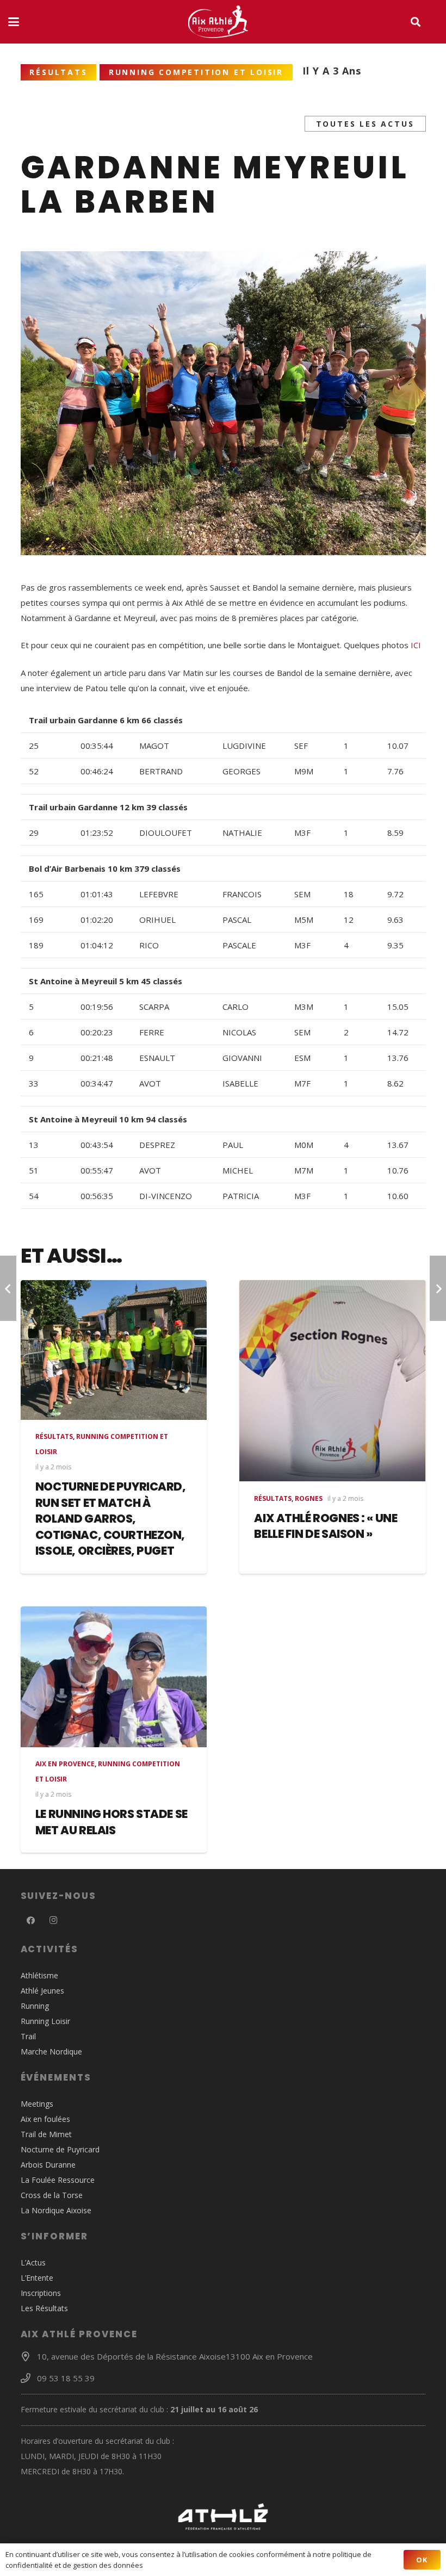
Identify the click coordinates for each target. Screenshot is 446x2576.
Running (35, 2006)
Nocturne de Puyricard (60, 2149)
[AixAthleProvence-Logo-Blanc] (218, 22)
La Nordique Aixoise (56, 2210)
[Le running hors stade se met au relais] (114, 1677)
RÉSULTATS (54, 1436)
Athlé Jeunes (42, 1991)
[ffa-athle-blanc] (223, 2517)
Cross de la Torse (52, 2195)
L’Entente (37, 2278)
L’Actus (33, 2262)
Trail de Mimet (46, 2134)
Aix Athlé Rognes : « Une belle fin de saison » (326, 1526)
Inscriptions (41, 2293)
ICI (416, 645)
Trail (28, 2036)
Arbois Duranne (48, 2165)
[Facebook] (31, 1921)
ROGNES (309, 1498)
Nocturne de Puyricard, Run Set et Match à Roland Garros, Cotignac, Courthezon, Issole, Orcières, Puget (111, 1519)
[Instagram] (53, 1921)
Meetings (37, 2104)
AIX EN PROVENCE (65, 1764)
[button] (14, 22)
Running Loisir (45, 2021)
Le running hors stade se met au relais (112, 1822)
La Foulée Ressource (58, 2180)
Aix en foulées (45, 2119)
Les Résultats (44, 2308)
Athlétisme (39, 1975)
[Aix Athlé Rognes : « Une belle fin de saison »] (333, 1381)
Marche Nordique (51, 2052)
